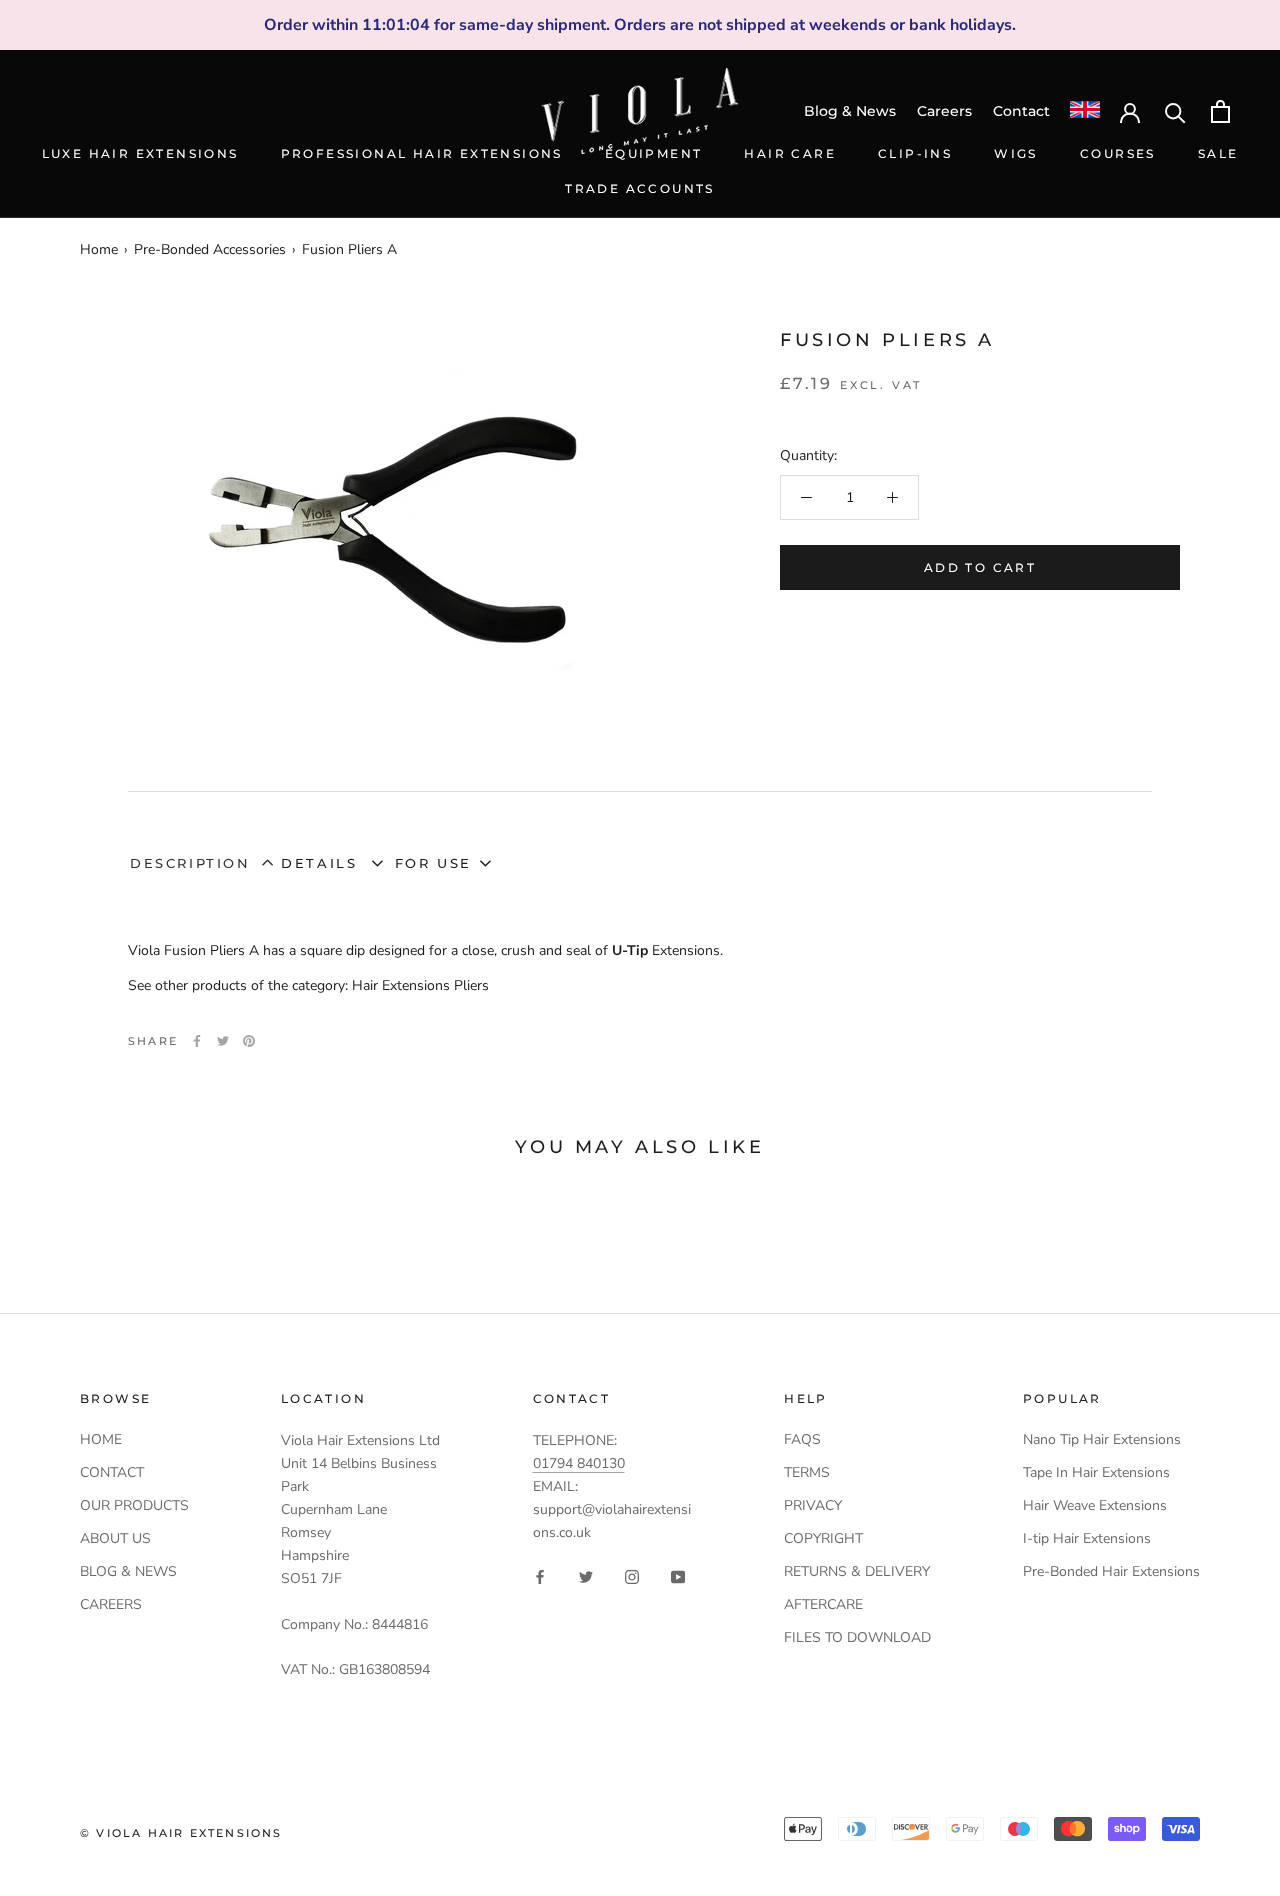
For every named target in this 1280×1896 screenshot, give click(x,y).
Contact (1021, 111)
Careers (944, 111)
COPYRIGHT (823, 1538)
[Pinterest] (249, 1041)
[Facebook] (197, 1041)
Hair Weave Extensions (1095, 1505)
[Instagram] (632, 1575)
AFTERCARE (823, 1604)
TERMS (807, 1472)
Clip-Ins (915, 153)
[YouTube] (678, 1575)
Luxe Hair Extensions (140, 153)
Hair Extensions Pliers (420, 985)
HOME (101, 1439)
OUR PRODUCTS (134, 1505)
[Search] (1175, 111)
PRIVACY (813, 1505)
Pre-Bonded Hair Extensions (1111, 1571)
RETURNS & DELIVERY (857, 1571)
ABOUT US (115, 1538)
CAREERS (111, 1604)
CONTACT (112, 1472)
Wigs (1016, 153)
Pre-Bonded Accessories (210, 249)
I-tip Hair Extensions (1087, 1538)
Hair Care (790, 153)
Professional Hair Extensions (422, 153)
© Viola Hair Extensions (181, 1833)
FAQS (802, 1439)
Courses (1118, 153)
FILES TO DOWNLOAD (857, 1637)
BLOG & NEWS (128, 1571)
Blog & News (850, 111)
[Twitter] (223, 1041)
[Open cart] (1220, 111)
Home (99, 249)
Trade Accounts (640, 188)
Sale (1218, 153)
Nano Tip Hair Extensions (1102, 1439)
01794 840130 (579, 1463)
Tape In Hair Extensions (1096, 1472)
